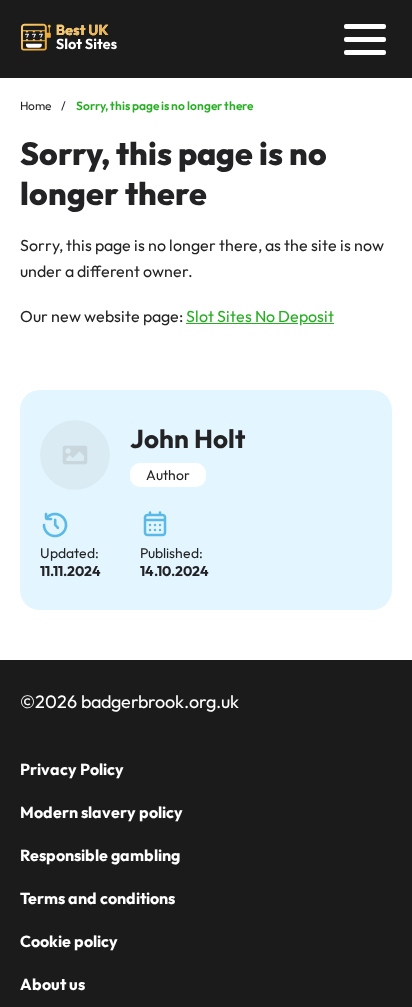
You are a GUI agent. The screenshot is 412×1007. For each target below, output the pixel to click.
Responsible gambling (100, 855)
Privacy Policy (72, 769)
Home (35, 105)
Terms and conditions (97, 898)
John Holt (187, 438)
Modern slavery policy (101, 812)
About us (52, 984)
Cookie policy (69, 941)
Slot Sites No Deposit (260, 316)
